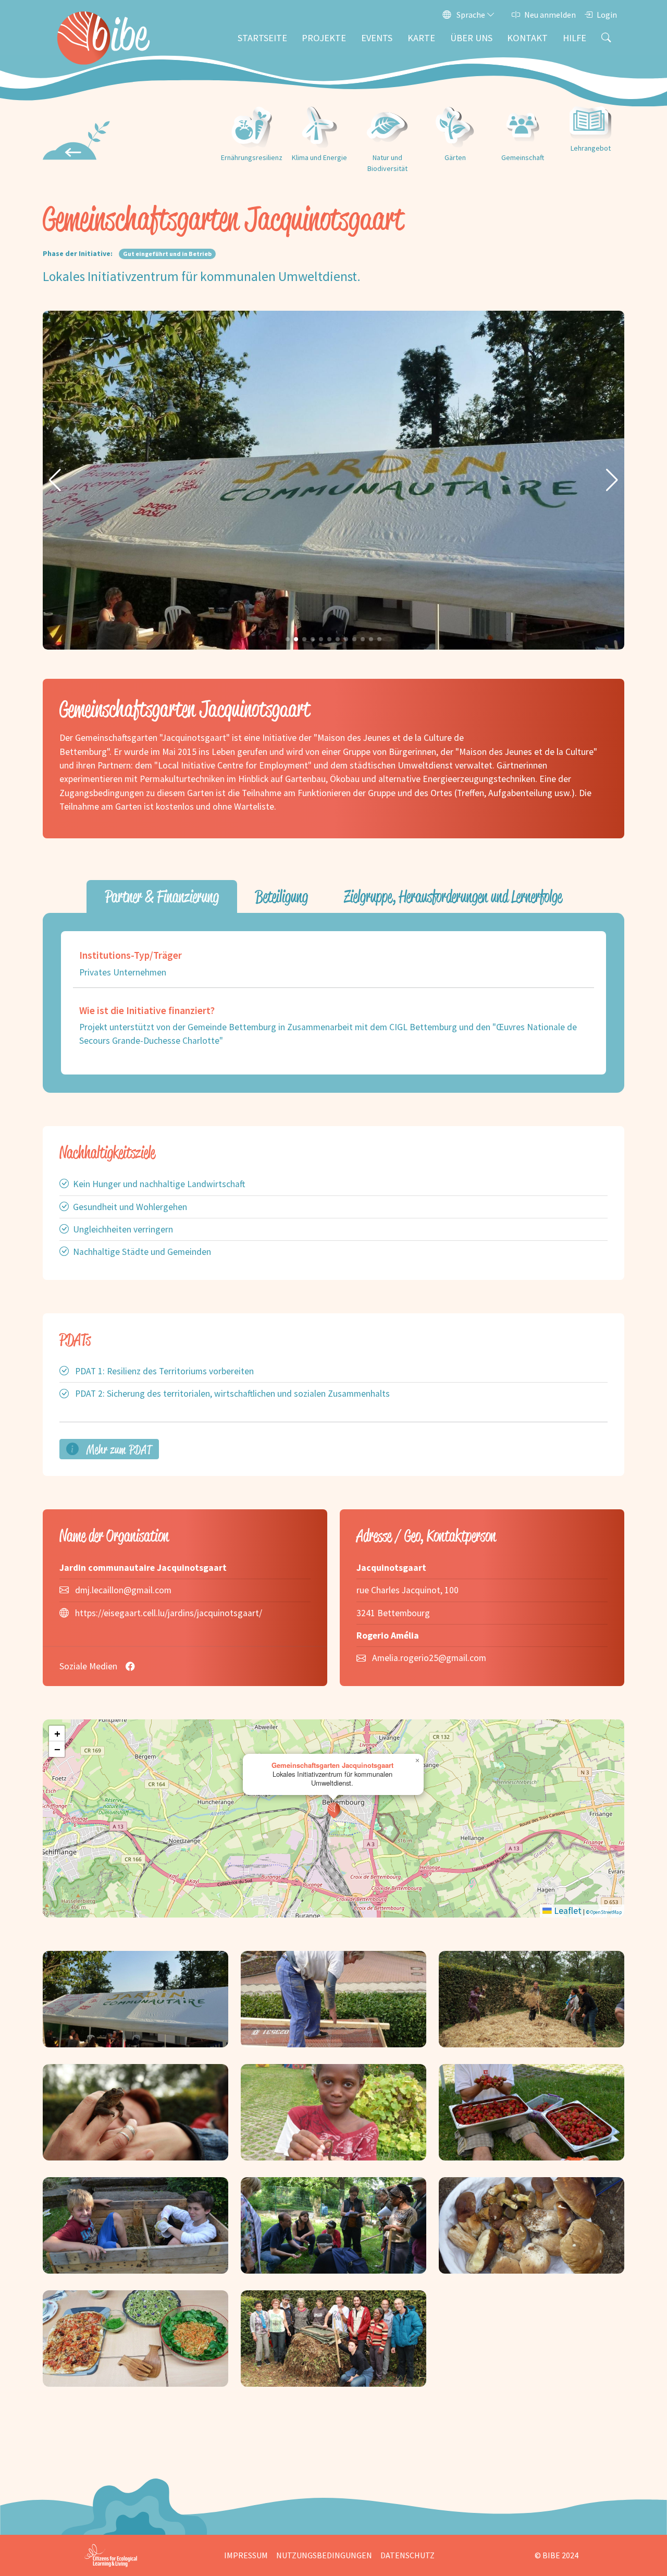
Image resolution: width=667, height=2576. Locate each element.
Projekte (324, 38)
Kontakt (527, 38)
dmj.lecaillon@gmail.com (123, 1590)
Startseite (262, 38)
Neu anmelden (550, 15)
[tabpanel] (333, 1003)
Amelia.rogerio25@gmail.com (429, 1658)
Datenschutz (407, 2555)
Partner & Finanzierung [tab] (162, 896)
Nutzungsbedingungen (324, 2555)
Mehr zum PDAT (118, 1449)
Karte (421, 38)
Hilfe (575, 38)
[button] (55, 480)
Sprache (471, 15)
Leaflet (567, 1911)
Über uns (471, 38)
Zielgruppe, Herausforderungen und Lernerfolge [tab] (453, 896)
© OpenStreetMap (604, 1912)
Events (377, 38)
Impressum (246, 2555)
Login (607, 15)
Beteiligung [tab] (282, 896)
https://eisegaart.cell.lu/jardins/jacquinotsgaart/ (169, 1613)
